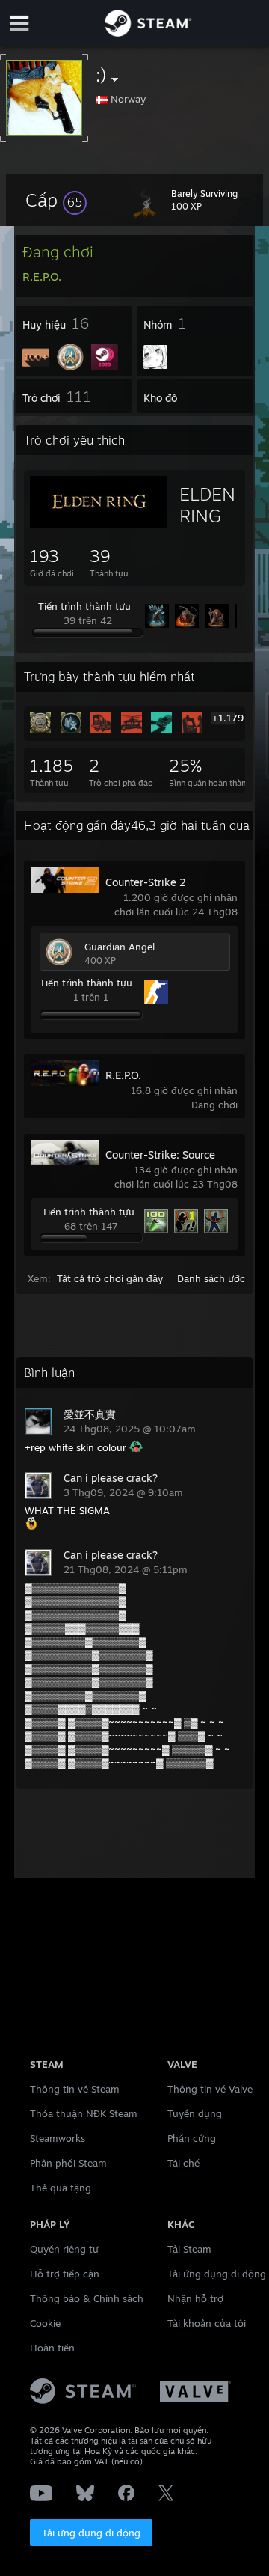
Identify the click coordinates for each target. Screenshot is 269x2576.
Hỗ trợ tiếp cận (65, 2274)
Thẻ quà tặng (61, 2188)
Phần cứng (192, 2138)
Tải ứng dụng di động (91, 2533)
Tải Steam (189, 2249)
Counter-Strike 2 (146, 882)
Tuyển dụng (195, 2113)
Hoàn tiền (52, 2348)
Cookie (45, 2323)
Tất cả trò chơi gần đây (110, 1278)
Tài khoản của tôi (207, 2323)
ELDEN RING (207, 505)
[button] (56, 200)
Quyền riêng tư (64, 2249)
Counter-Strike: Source (160, 1154)
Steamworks (58, 2138)
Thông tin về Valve (210, 2089)
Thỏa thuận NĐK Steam (84, 2113)
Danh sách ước (211, 1278)
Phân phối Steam (68, 2163)
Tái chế (183, 2163)
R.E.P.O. (123, 1075)
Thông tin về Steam (75, 2089)
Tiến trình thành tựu (84, 606)
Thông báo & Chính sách (87, 2298)
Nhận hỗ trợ (195, 2298)
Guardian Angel (120, 947)
